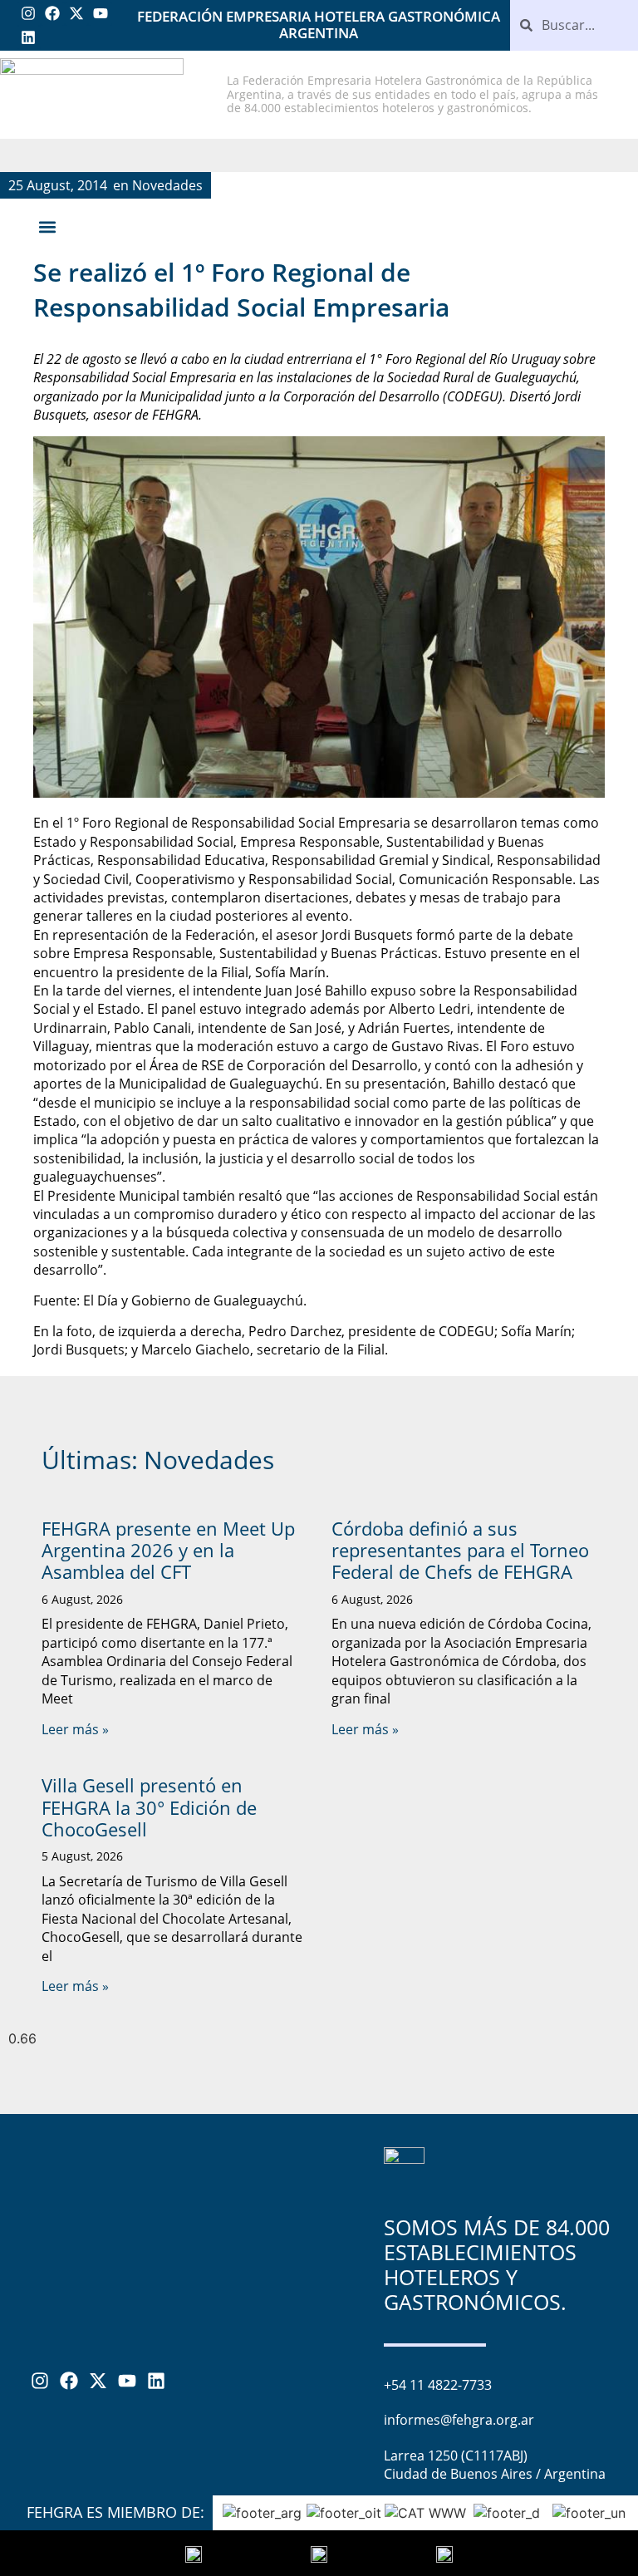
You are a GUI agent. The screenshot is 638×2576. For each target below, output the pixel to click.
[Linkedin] (29, 38)
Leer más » (75, 1729)
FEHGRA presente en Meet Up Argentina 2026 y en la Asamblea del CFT (168, 1550)
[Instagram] (29, 14)
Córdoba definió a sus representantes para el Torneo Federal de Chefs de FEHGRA (460, 1550)
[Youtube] (100, 14)
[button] (47, 227)
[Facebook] (53, 14)
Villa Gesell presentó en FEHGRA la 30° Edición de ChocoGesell (149, 1807)
